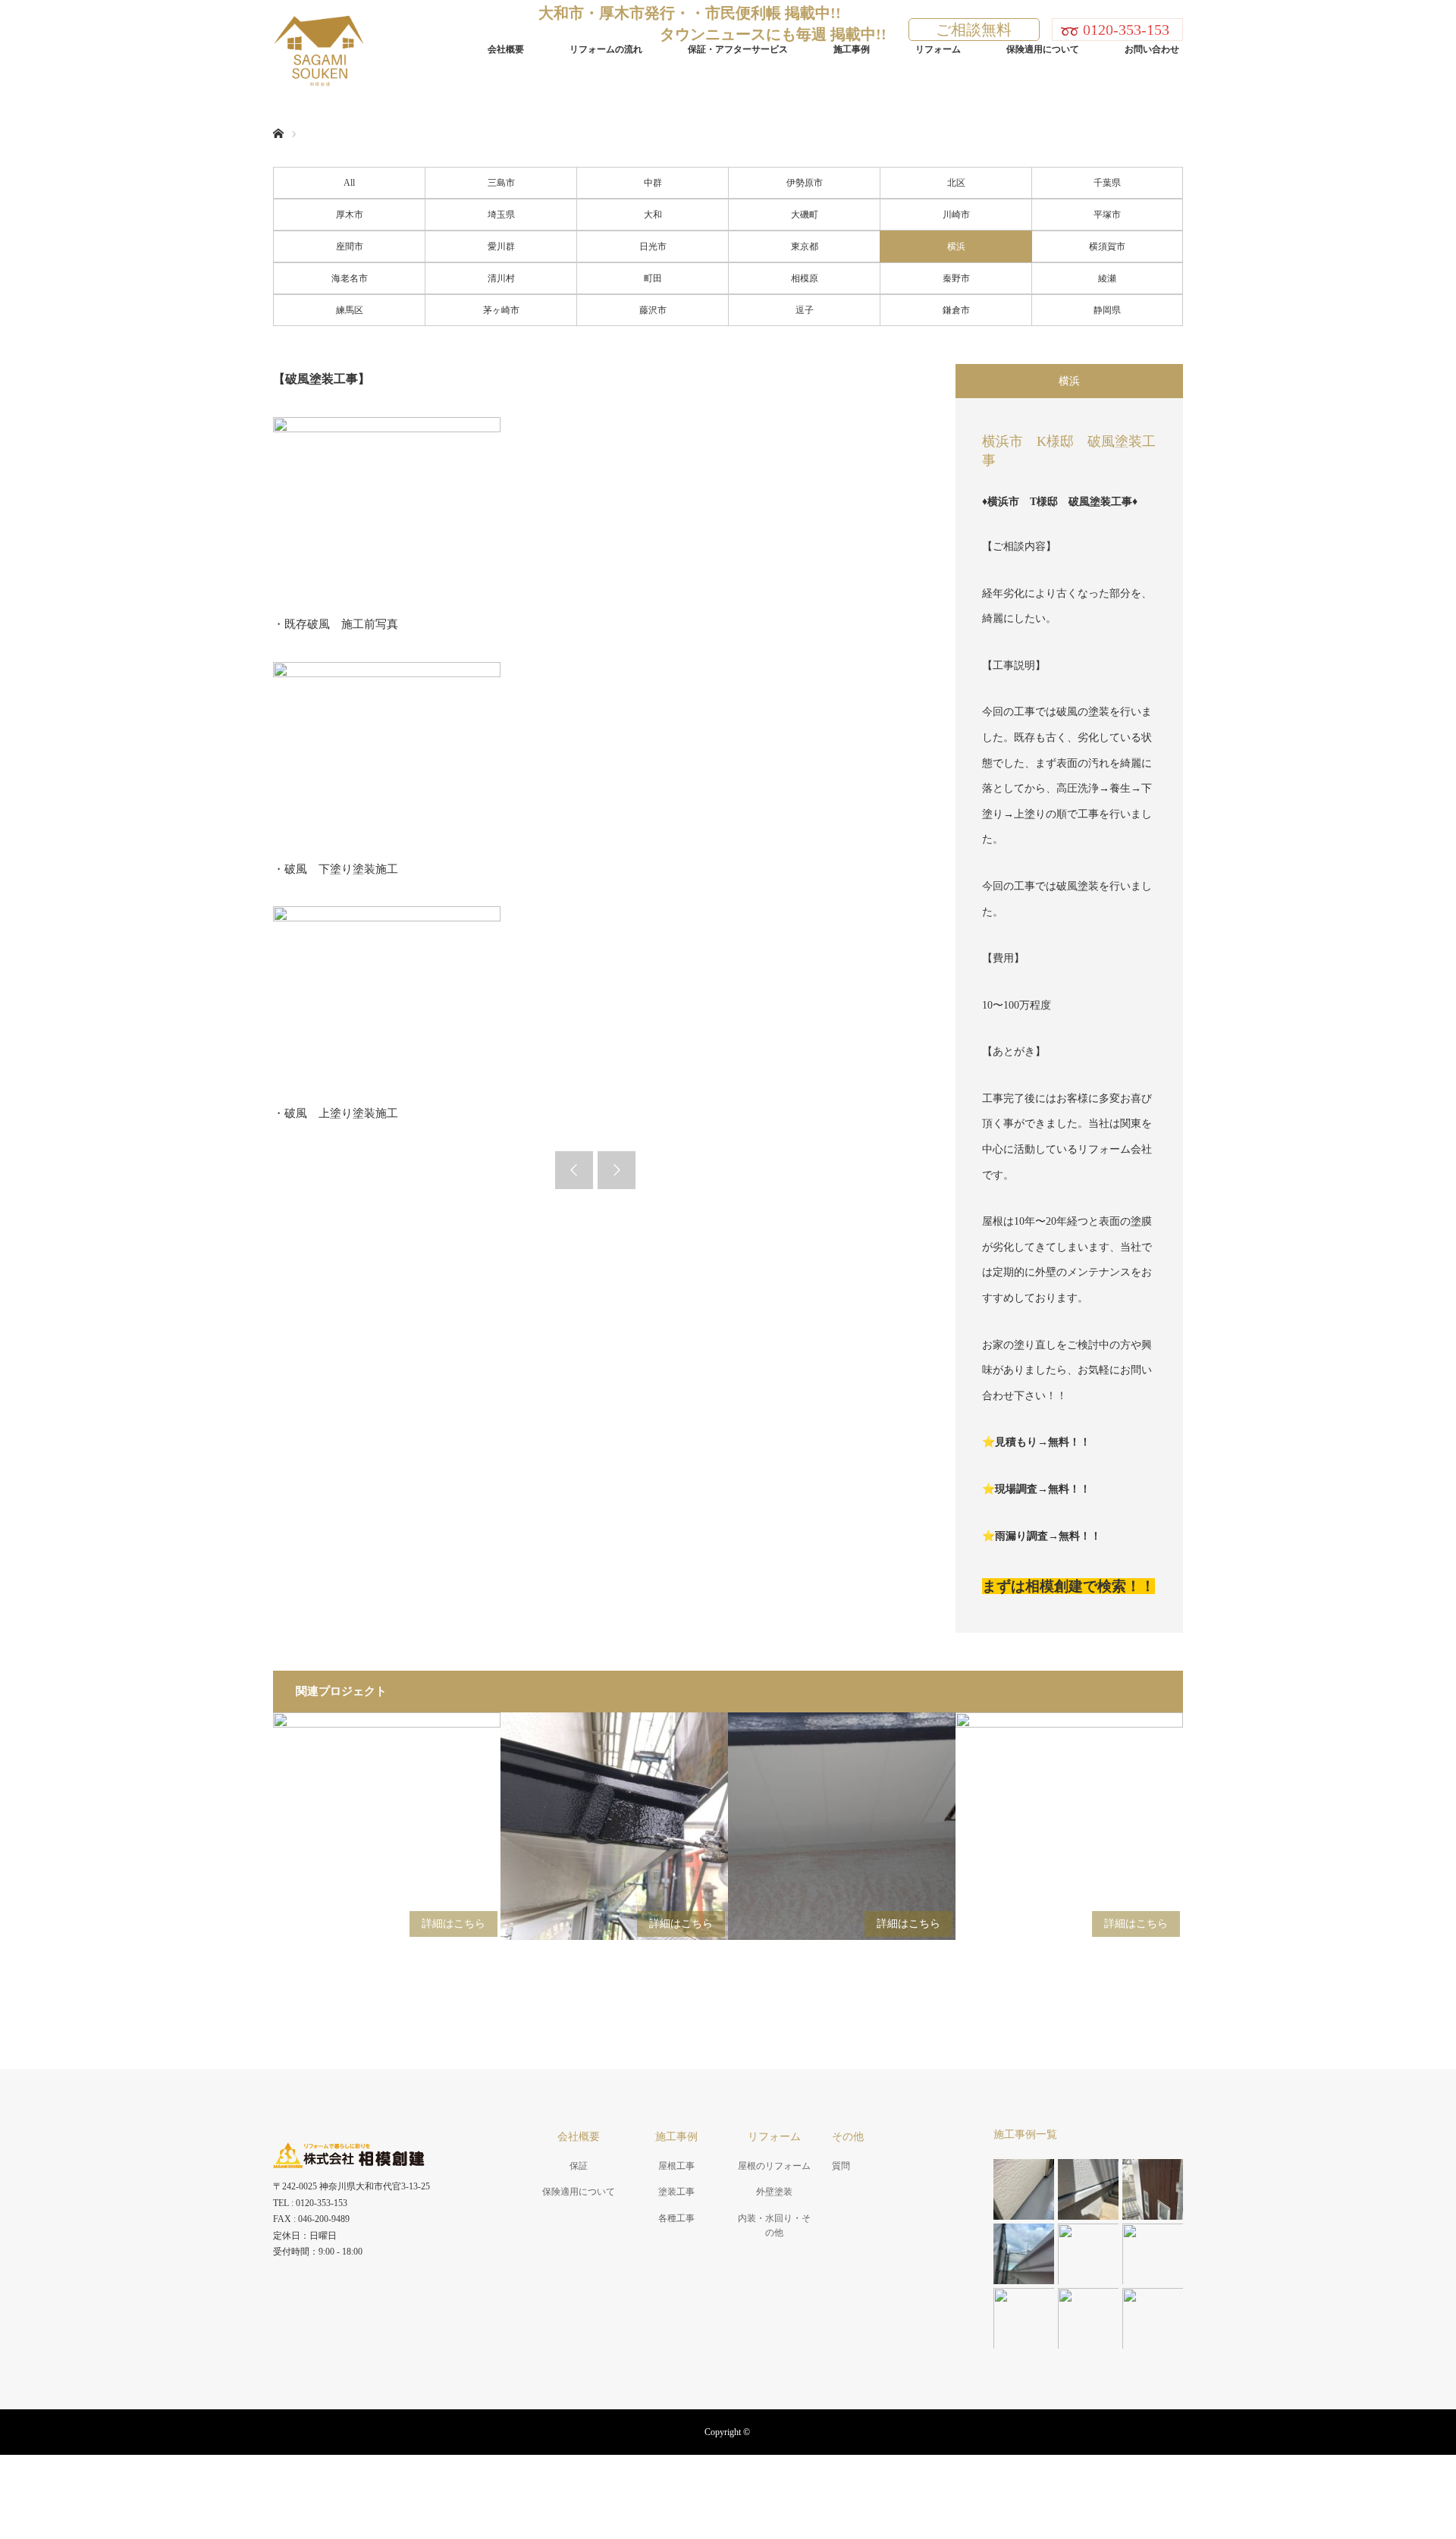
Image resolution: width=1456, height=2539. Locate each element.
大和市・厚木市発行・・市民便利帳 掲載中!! (690, 13)
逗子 (805, 310)
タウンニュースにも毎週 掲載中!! (773, 34)
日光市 (653, 246)
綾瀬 (1107, 278)
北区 (956, 183)
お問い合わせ (1152, 49)
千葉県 (1107, 183)
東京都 (805, 246)
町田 (653, 278)
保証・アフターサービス (738, 49)
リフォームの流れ (606, 49)
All (349, 183)
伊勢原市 (805, 183)
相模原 (805, 278)
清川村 (501, 278)
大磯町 (805, 215)
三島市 (501, 183)
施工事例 (852, 49)
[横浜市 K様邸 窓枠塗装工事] (387, 1826)
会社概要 (506, 49)
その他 (848, 2137)
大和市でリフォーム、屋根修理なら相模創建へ (728, 2478)
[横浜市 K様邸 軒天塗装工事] (842, 1826)
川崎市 (956, 215)
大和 (653, 215)
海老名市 (350, 278)
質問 (841, 2166)
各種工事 (676, 2218)
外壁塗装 (774, 2192)
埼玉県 (501, 215)
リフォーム (938, 49)
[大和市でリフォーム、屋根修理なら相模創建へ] (365, 49)
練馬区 (350, 310)
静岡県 (1107, 310)
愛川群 (501, 246)
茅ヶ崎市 (501, 310)
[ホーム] (278, 116)
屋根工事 (676, 2166)
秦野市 (956, 278)
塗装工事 (676, 2192)
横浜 (956, 246)
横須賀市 (1107, 246)
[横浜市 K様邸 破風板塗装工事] (614, 1826)
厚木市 (350, 215)
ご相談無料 (974, 30)
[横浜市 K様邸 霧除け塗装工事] (1069, 1826)
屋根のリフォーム (774, 2166)
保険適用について (1043, 49)
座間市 (350, 246)
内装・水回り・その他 (774, 2225)
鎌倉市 (956, 310)
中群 (653, 183)
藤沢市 (653, 310)
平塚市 (1107, 215)
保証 (579, 2166)
